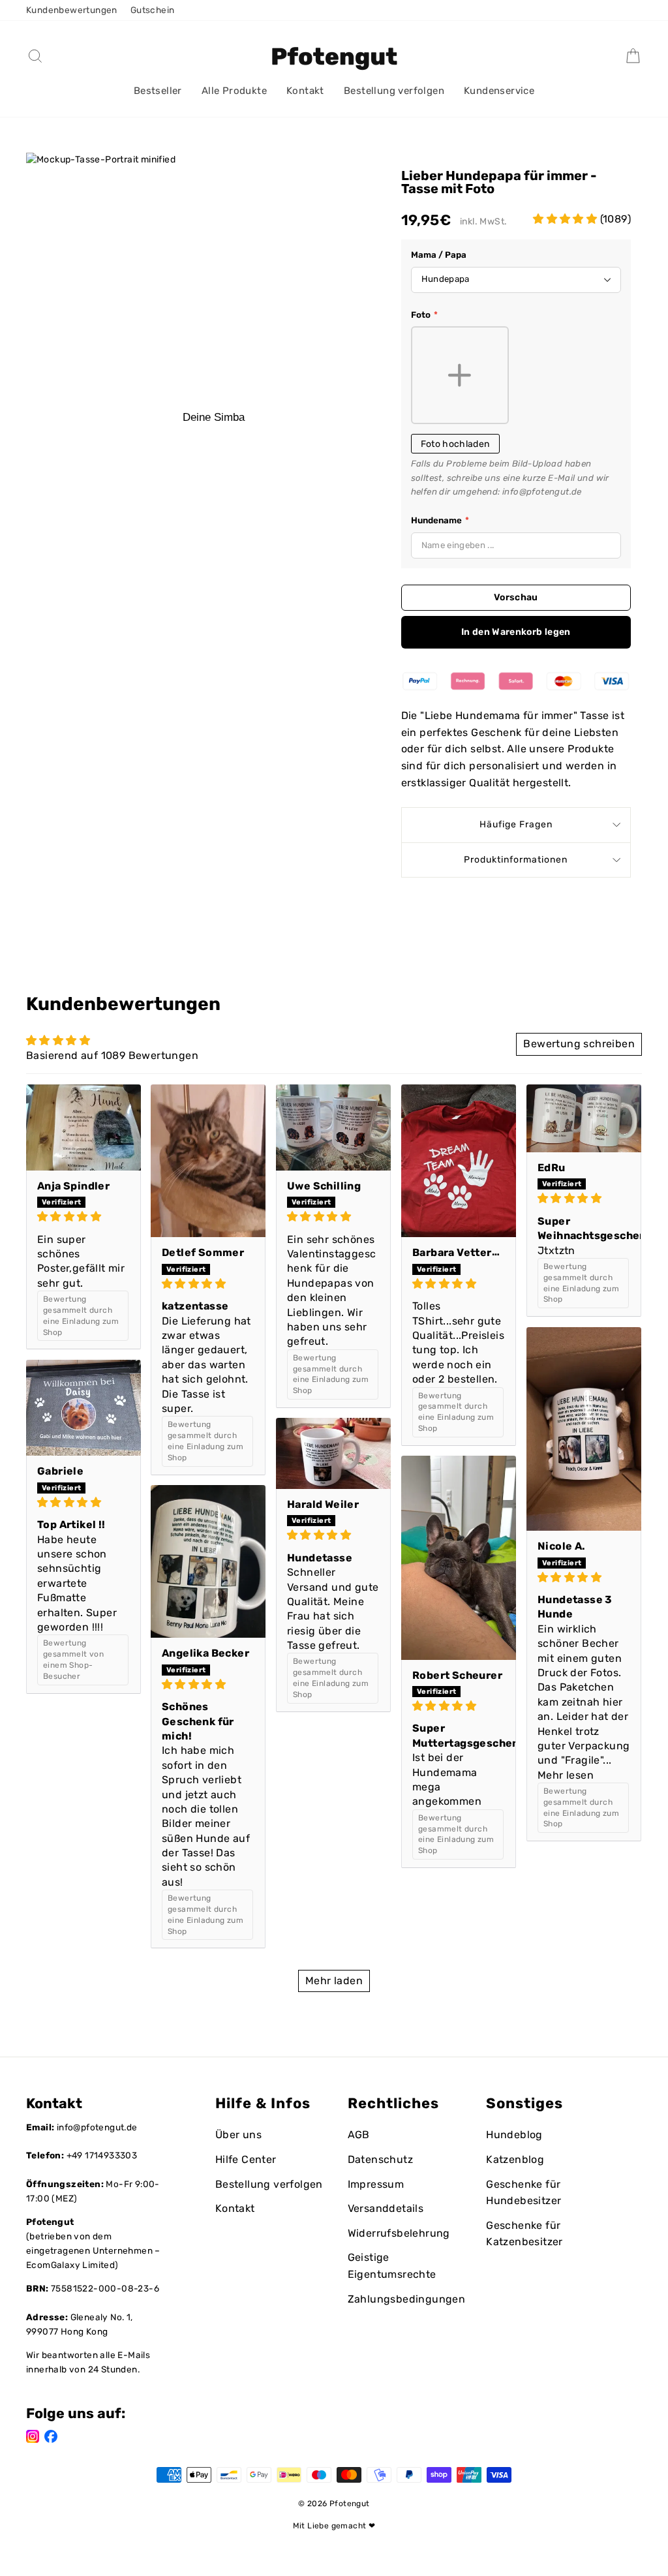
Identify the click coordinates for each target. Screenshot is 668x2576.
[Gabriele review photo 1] (83, 1408)
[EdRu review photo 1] (584, 1118)
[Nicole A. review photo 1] (584, 1429)
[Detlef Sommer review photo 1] (208, 1161)
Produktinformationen (516, 860)
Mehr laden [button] (334, 1981)
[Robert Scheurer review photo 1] (459, 1558)
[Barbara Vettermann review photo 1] (459, 1161)
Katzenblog (515, 2159)
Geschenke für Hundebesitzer (524, 2193)
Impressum (376, 2184)
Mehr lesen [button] (566, 1775)
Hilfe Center (246, 2159)
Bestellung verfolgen (394, 91)
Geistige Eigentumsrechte (392, 2266)
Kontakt (305, 91)
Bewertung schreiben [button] (579, 1044)
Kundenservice (499, 91)
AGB (359, 2135)
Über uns (238, 2135)
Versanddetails (386, 2208)
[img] (83, 1217)
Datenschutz (380, 2159)
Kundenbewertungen (72, 10)
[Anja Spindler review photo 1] (83, 1127)
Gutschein (153, 10)
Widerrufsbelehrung (399, 2233)
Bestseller (158, 91)
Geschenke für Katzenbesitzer (524, 2234)
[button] (566, 219)
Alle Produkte (234, 91)
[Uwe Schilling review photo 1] (333, 1127)
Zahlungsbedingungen (407, 2299)
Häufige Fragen (516, 824)
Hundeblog (514, 2135)
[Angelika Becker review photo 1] (208, 1561)
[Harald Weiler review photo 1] (333, 1453)
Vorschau (516, 597)
